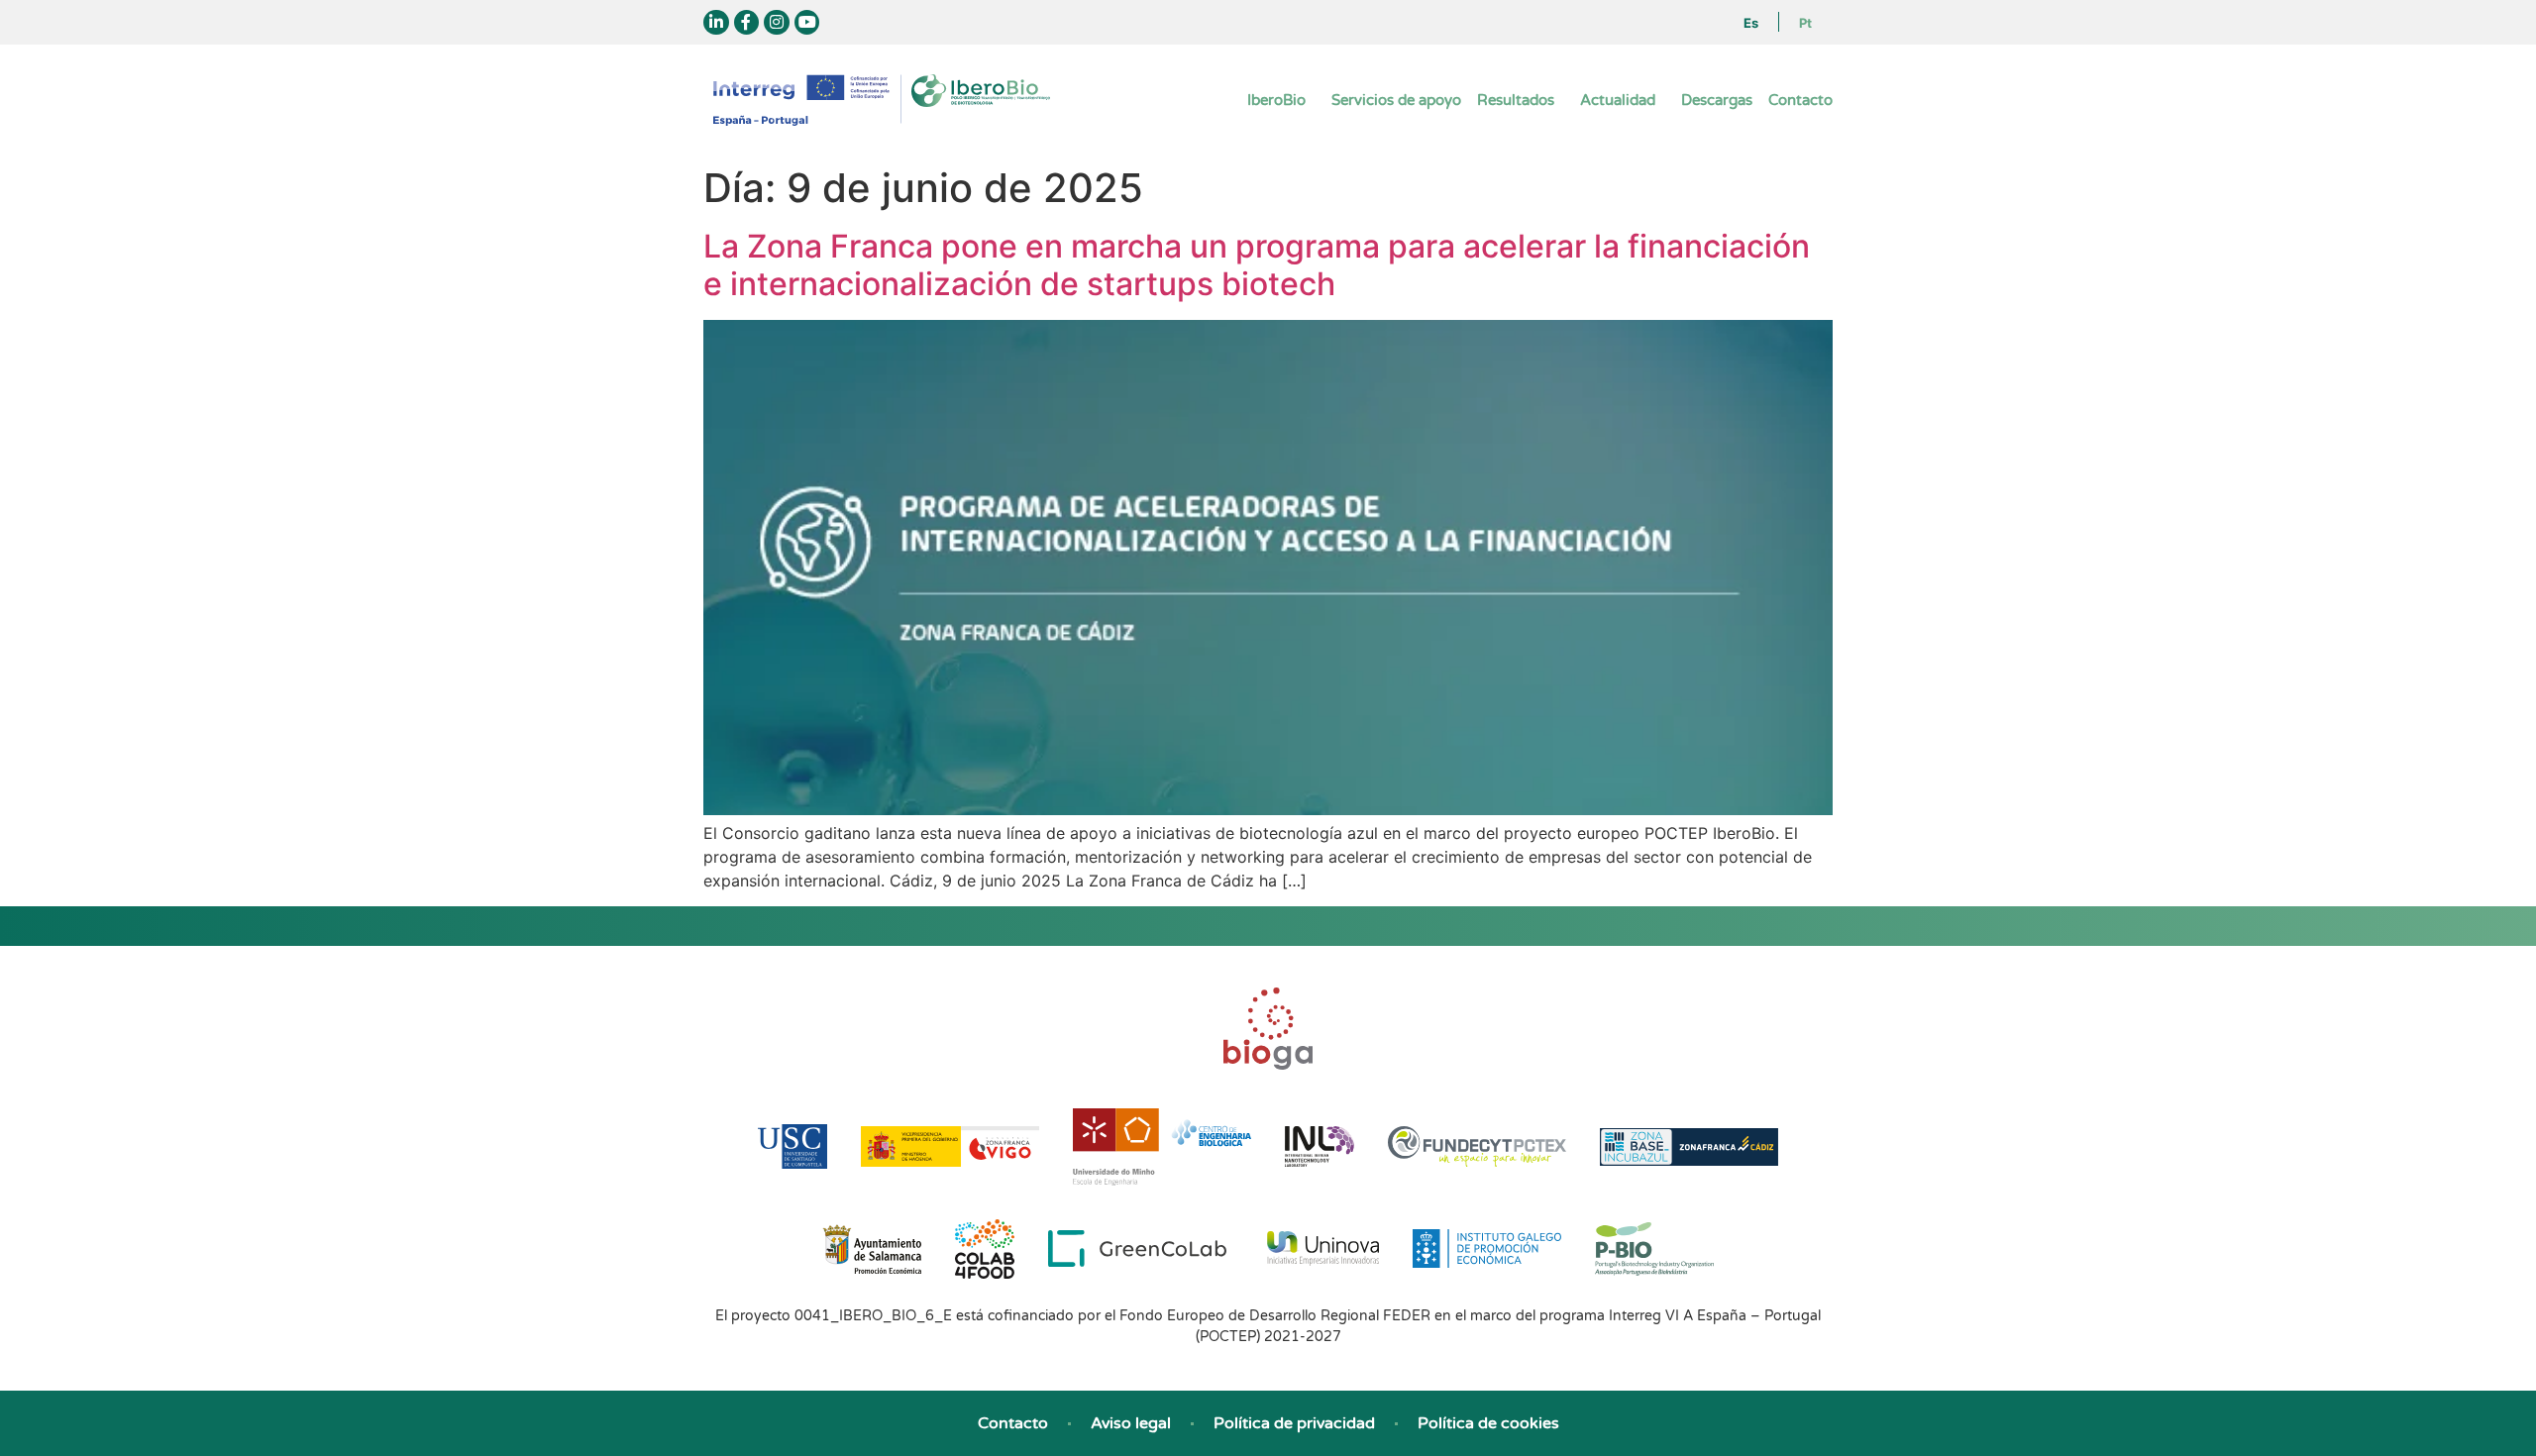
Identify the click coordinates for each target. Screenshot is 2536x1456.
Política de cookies (1488, 1423)
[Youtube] (807, 23)
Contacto (1800, 100)
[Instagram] (777, 23)
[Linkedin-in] (716, 23)
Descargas (1717, 100)
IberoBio (1276, 100)
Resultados (1516, 100)
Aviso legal (1131, 1423)
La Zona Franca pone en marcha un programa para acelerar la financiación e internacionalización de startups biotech (1257, 265)
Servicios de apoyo (1396, 100)
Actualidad (1618, 100)
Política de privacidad (1294, 1423)
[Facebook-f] (747, 23)
